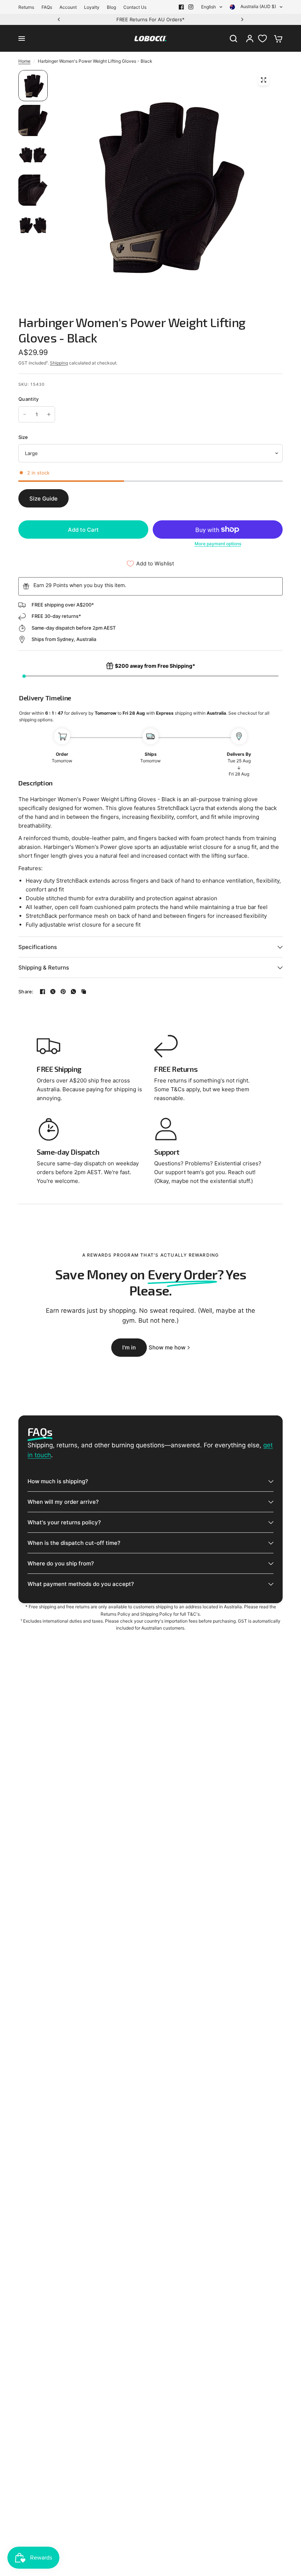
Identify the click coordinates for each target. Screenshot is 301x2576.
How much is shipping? (58, 1481)
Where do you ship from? (61, 1563)
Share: (26, 992)
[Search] (233, 39)
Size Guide (43, 499)
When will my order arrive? (63, 1502)
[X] (53, 992)
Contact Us (135, 7)
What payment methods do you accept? (81, 1584)
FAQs (47, 7)
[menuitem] (28, 7)
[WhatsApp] (73, 992)
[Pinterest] (63, 992)
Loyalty (92, 7)
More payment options (218, 544)
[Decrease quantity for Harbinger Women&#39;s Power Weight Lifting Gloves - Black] (25, 414)
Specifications (38, 947)
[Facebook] (181, 7)
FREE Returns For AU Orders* (150, 19)
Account (68, 7)
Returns (26, 7)
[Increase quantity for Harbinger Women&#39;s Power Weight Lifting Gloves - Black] (49, 414)
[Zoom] (264, 80)
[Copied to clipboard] (84, 992)
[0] (276, 39)
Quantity (28, 399)
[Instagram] (191, 7)
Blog (111, 7)
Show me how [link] (167, 1347)
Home (24, 61)
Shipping (59, 363)
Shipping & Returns (44, 968)
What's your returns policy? (64, 1522)
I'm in (129, 1347)
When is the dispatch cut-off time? (74, 1543)
